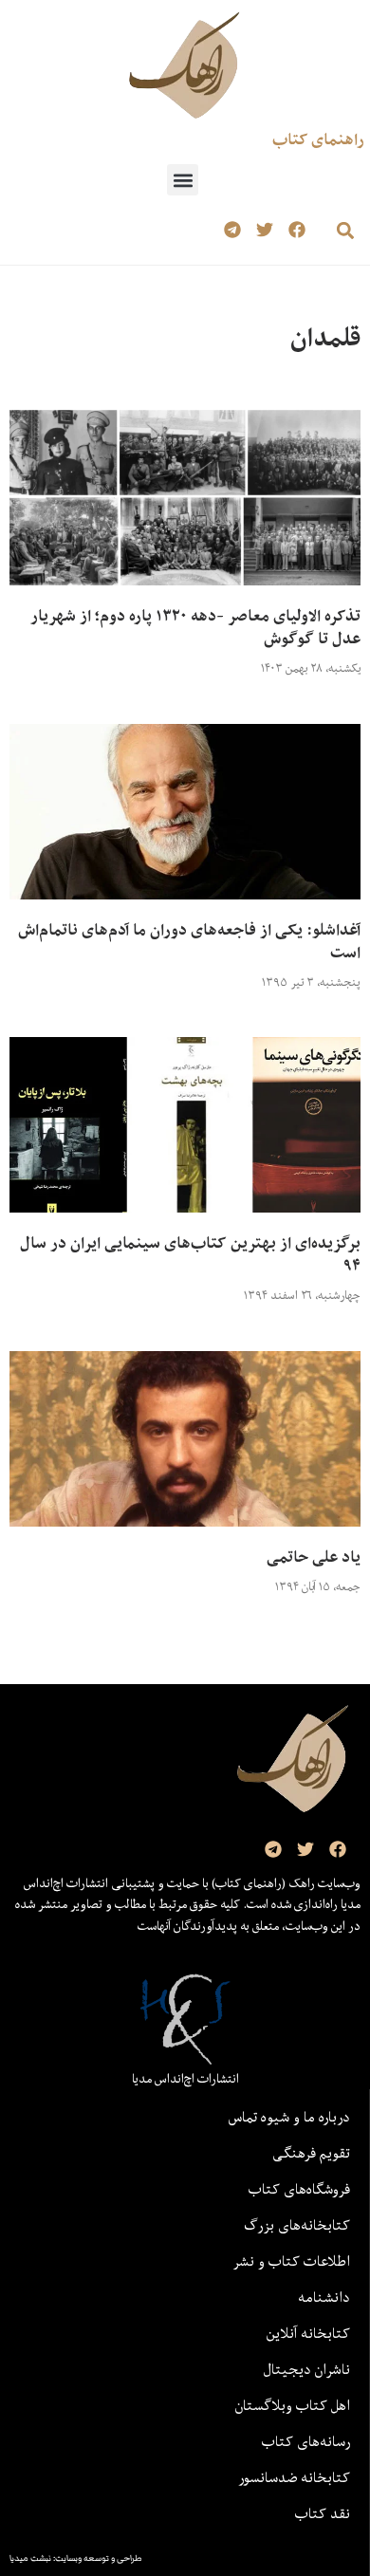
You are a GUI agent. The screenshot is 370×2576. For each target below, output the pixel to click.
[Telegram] (233, 230)
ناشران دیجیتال (307, 2369)
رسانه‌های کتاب (306, 2441)
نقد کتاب (323, 2513)
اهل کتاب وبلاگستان (293, 2405)
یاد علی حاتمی (314, 1557)
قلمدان (325, 337)
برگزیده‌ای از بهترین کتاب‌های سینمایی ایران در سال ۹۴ (190, 1254)
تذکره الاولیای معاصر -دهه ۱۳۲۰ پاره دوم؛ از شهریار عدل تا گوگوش (195, 627)
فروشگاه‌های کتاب (299, 2189)
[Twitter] (264, 230)
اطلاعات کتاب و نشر (291, 2261)
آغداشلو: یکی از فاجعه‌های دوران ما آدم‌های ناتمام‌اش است (189, 941)
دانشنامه (324, 2297)
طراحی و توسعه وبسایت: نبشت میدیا (76, 2558)
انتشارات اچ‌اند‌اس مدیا (185, 2079)
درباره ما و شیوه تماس (289, 2117)
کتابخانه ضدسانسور (294, 2477)
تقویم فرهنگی (311, 2153)
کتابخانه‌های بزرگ (297, 2225)
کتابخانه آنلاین (308, 2333)
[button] (183, 180)
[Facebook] (296, 230)
